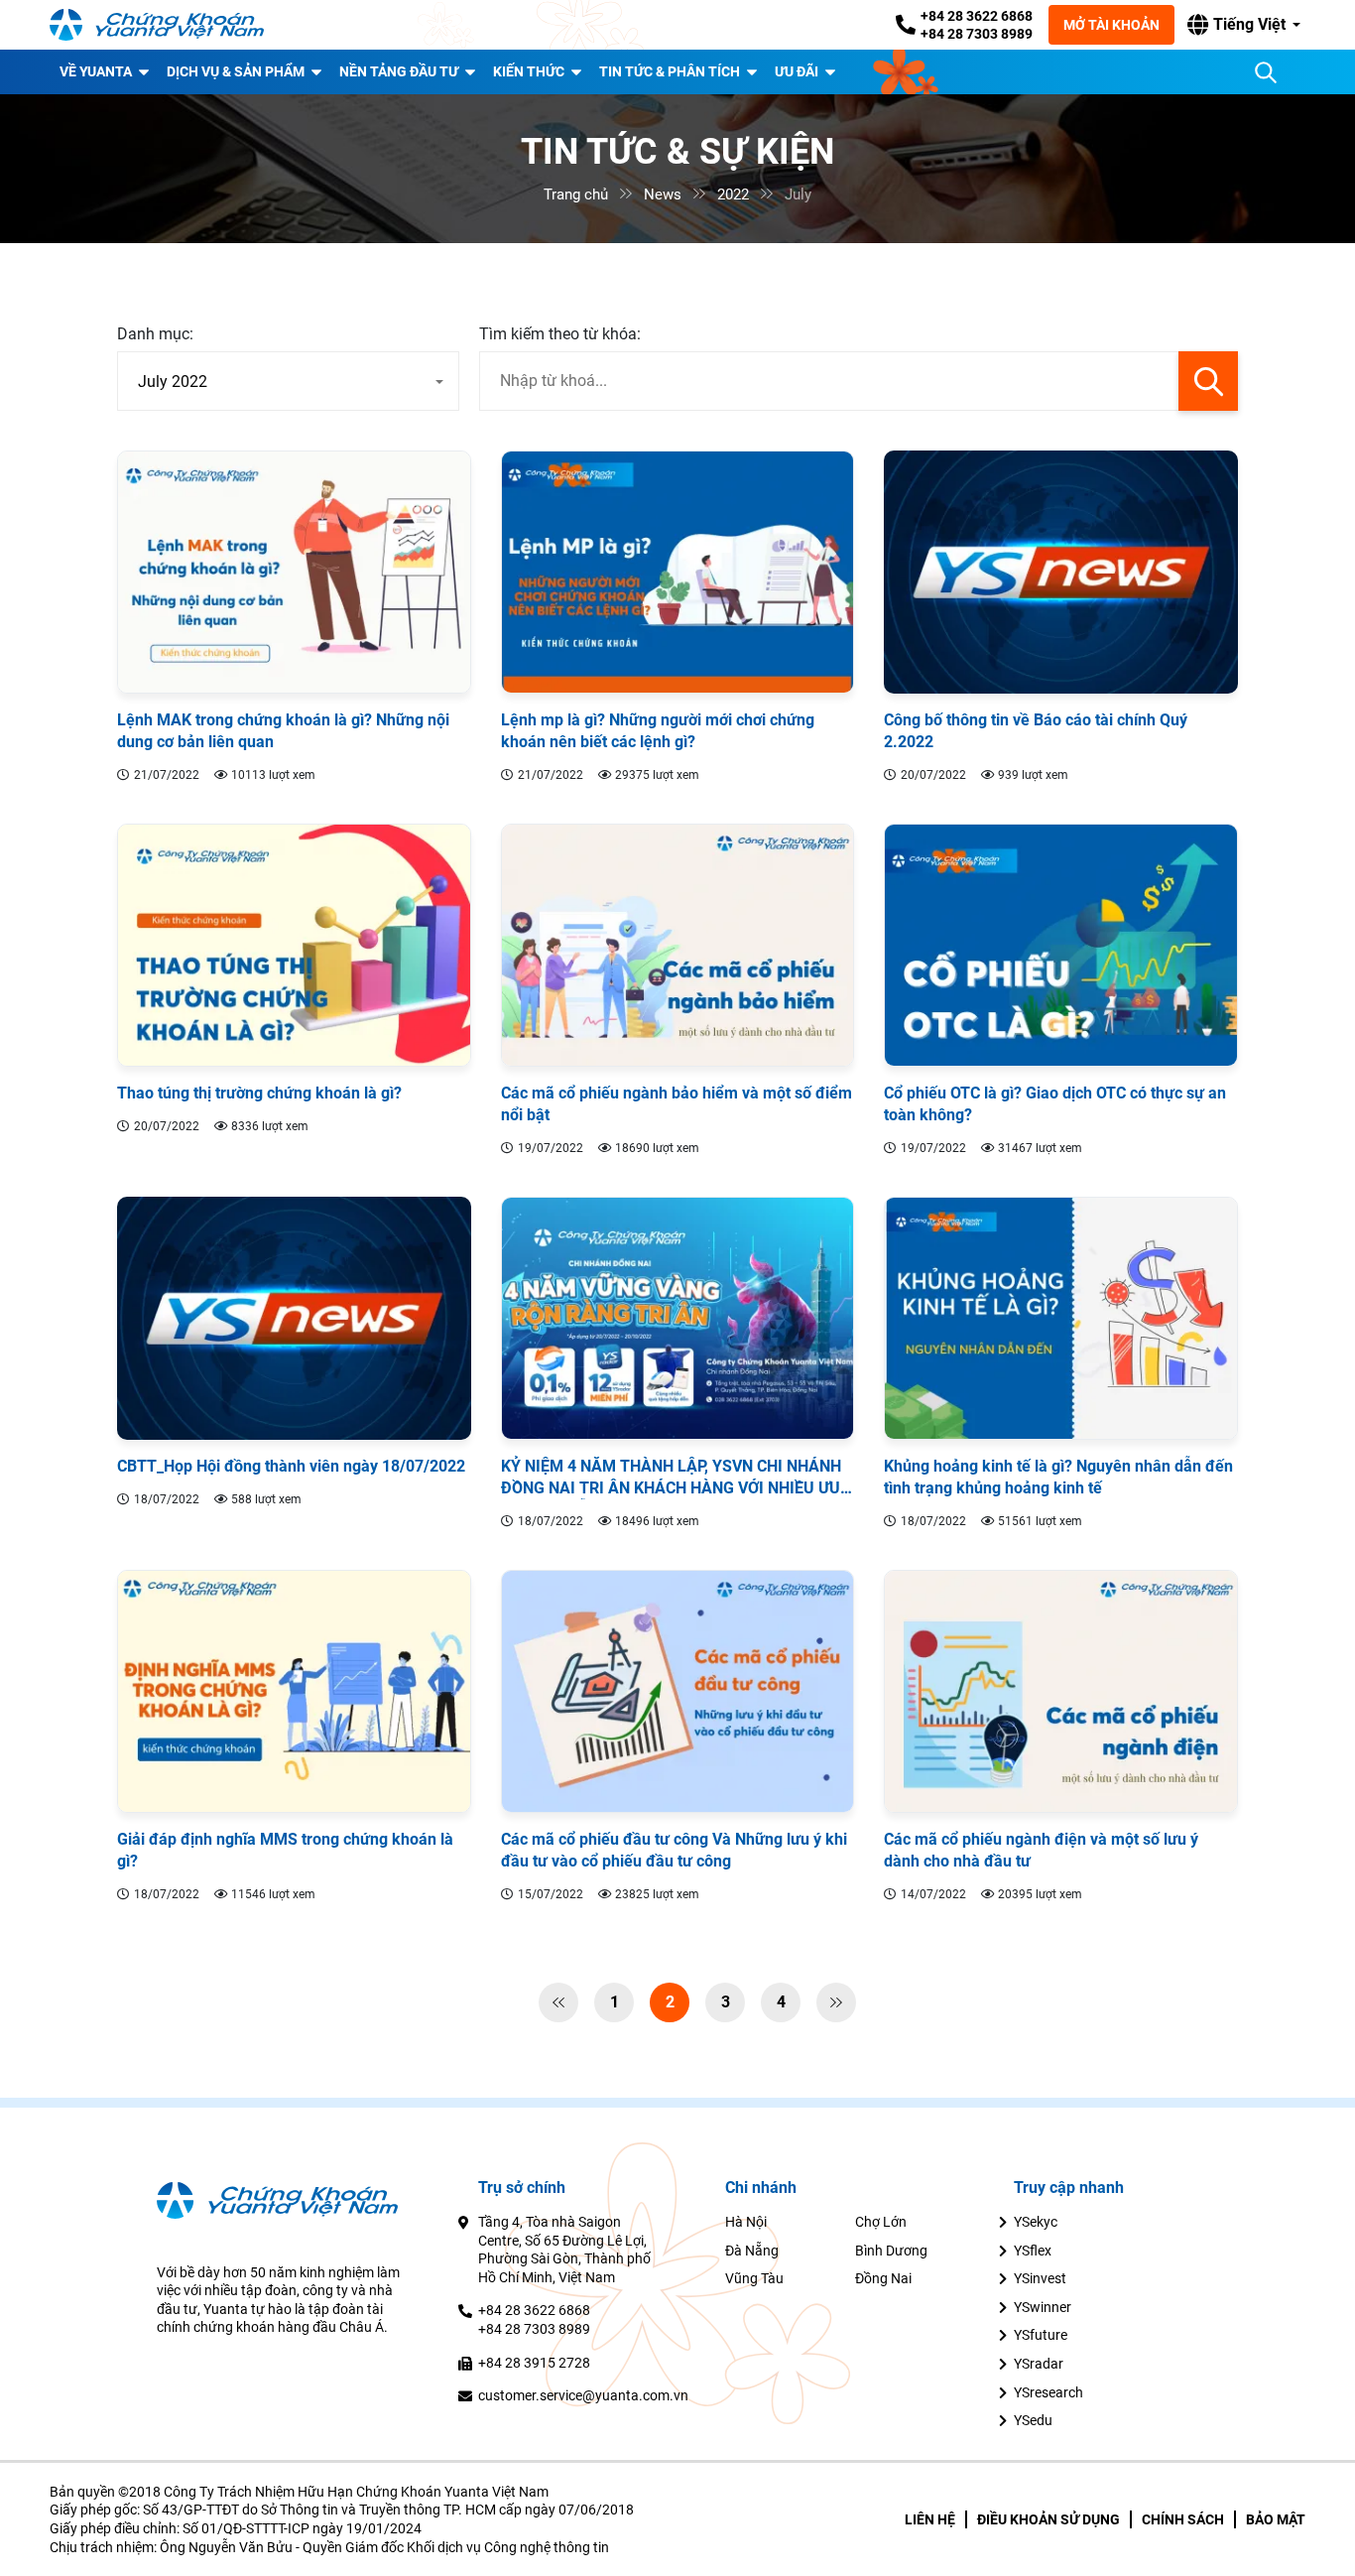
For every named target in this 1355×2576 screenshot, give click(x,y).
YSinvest (1040, 2278)
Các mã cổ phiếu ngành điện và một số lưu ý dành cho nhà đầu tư (1041, 1850)
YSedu (1033, 2420)
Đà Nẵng (752, 2251)
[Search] (1266, 72)
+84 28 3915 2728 (534, 2363)
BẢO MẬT (1276, 2519)
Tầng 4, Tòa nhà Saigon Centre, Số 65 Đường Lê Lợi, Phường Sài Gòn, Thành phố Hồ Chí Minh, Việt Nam (564, 2250)
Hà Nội (746, 2222)
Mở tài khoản (1111, 25)
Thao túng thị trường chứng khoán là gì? (259, 1093)
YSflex (1033, 2251)
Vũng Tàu (754, 2278)
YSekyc (1036, 2222)
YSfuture (1041, 2335)
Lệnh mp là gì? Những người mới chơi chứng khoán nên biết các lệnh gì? (658, 731)
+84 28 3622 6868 (977, 16)
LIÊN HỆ (930, 2519)
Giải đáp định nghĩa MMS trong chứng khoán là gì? (285, 1850)
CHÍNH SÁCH (1183, 2519)
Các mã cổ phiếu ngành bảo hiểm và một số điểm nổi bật (677, 1104)
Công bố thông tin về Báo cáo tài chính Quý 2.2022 (1036, 731)
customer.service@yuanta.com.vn (583, 2395)
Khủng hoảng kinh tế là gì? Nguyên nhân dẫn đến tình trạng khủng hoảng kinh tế (1058, 1477)
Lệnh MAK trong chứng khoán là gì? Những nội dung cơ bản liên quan (283, 731)
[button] (1244, 25)
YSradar (1039, 2364)
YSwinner (1043, 2307)
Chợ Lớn (881, 2222)
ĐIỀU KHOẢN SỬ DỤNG (1048, 2519)
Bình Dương (891, 2251)
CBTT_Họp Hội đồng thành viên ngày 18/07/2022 (291, 1466)
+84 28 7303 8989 (977, 34)
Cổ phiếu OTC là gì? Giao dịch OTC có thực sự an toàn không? (1055, 1104)
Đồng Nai (883, 2278)
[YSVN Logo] (169, 25)
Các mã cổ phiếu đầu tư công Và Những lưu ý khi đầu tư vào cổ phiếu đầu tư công (674, 1850)
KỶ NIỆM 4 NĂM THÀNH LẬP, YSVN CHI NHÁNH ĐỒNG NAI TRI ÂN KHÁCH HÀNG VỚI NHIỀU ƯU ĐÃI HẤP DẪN (671, 1478)
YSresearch (1048, 2392)
